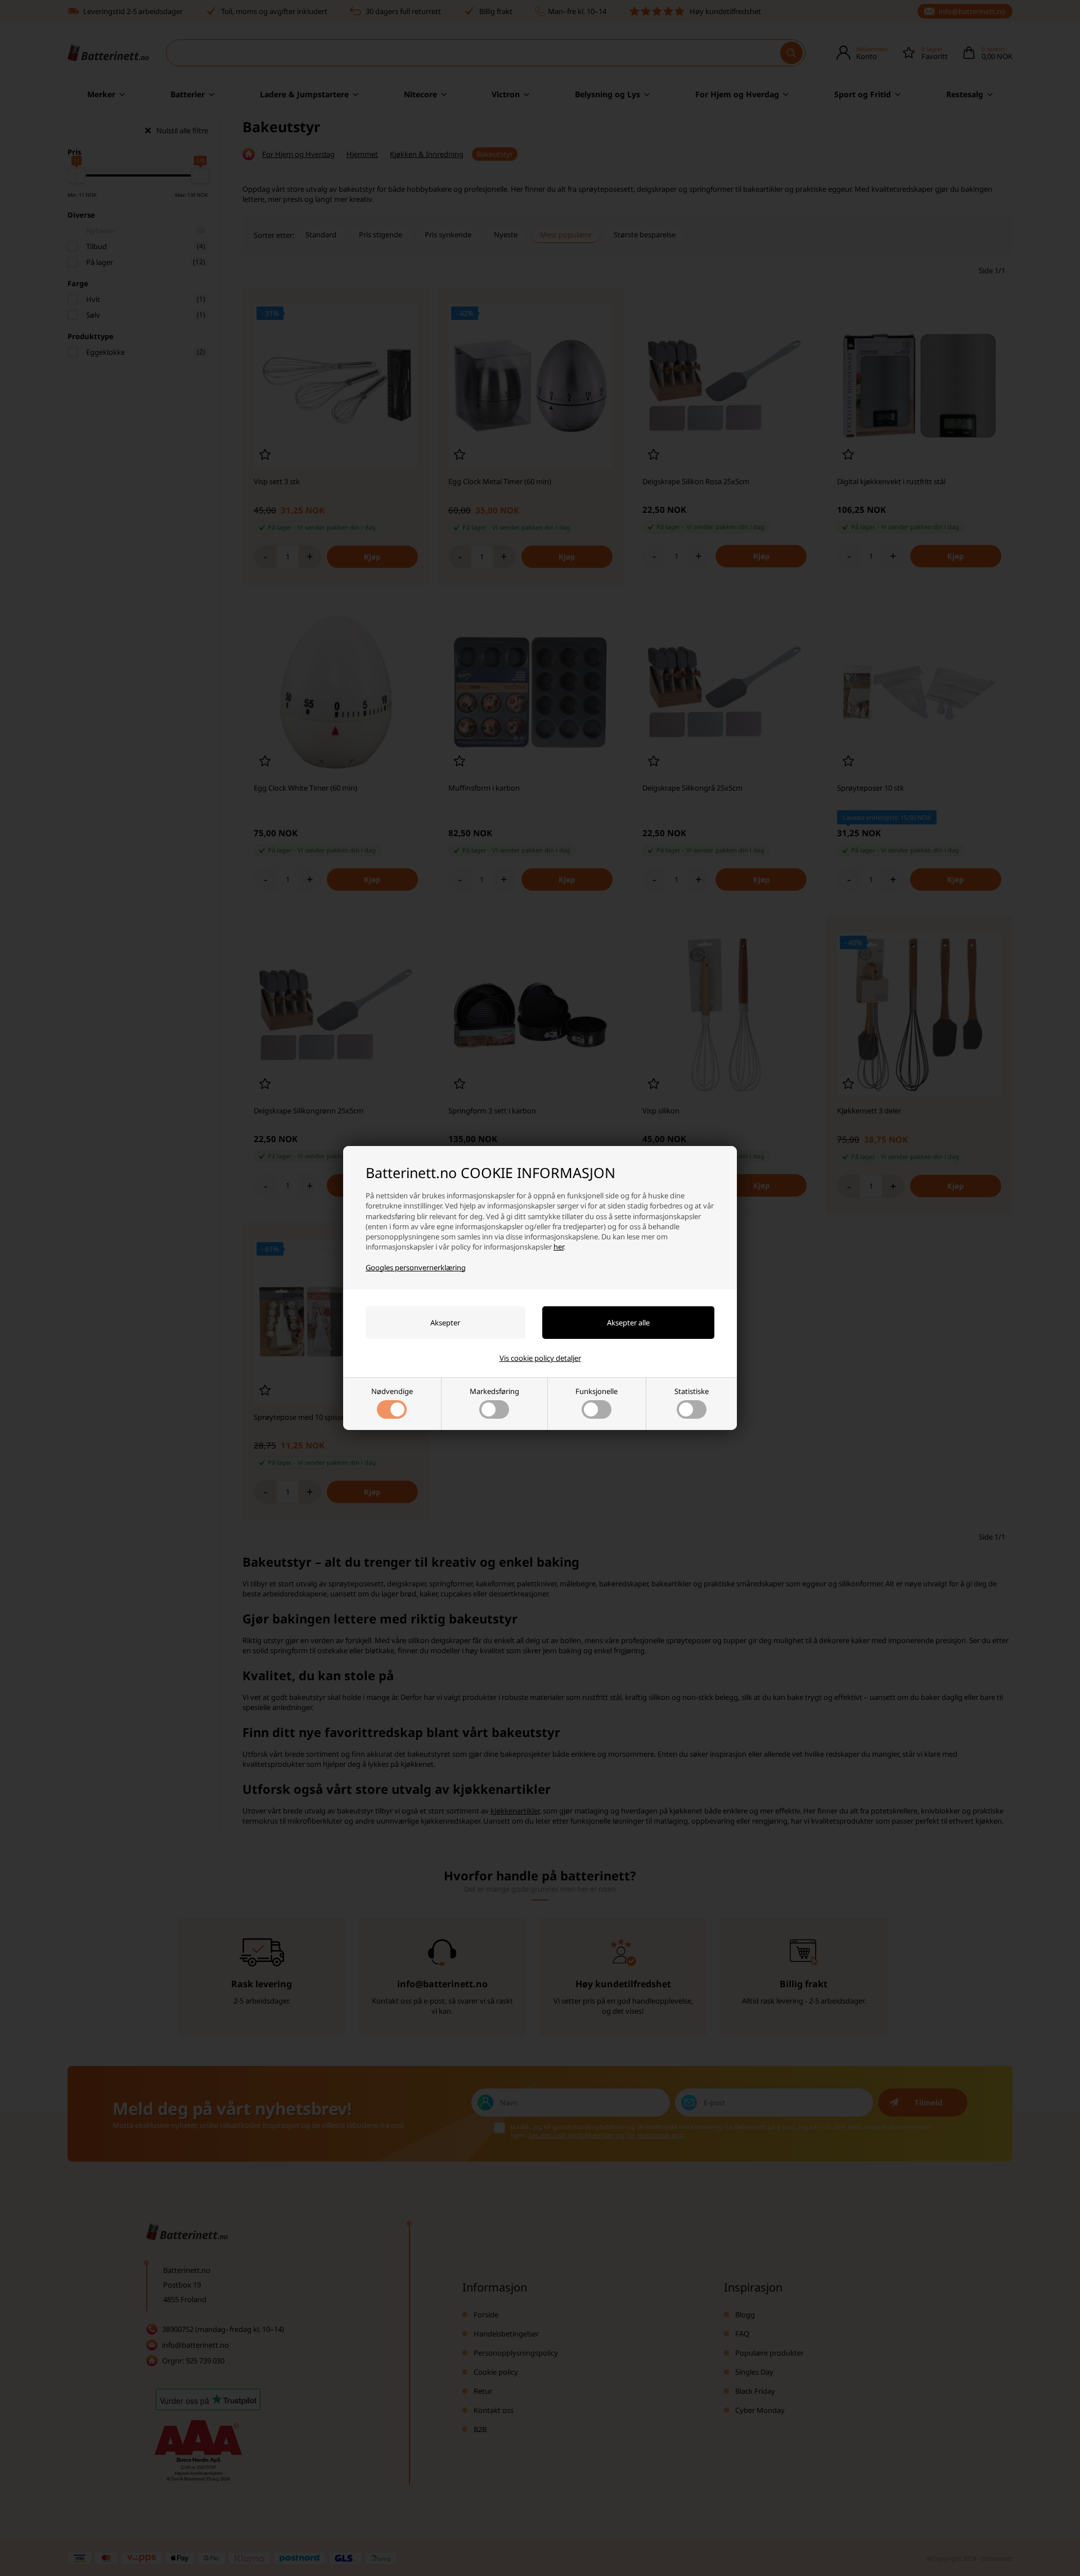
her (559, 1247)
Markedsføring (494, 1391)
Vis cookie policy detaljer (540, 1358)
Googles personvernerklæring (416, 1267)
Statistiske (692, 1391)
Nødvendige (392, 1391)
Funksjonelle (597, 1391)
